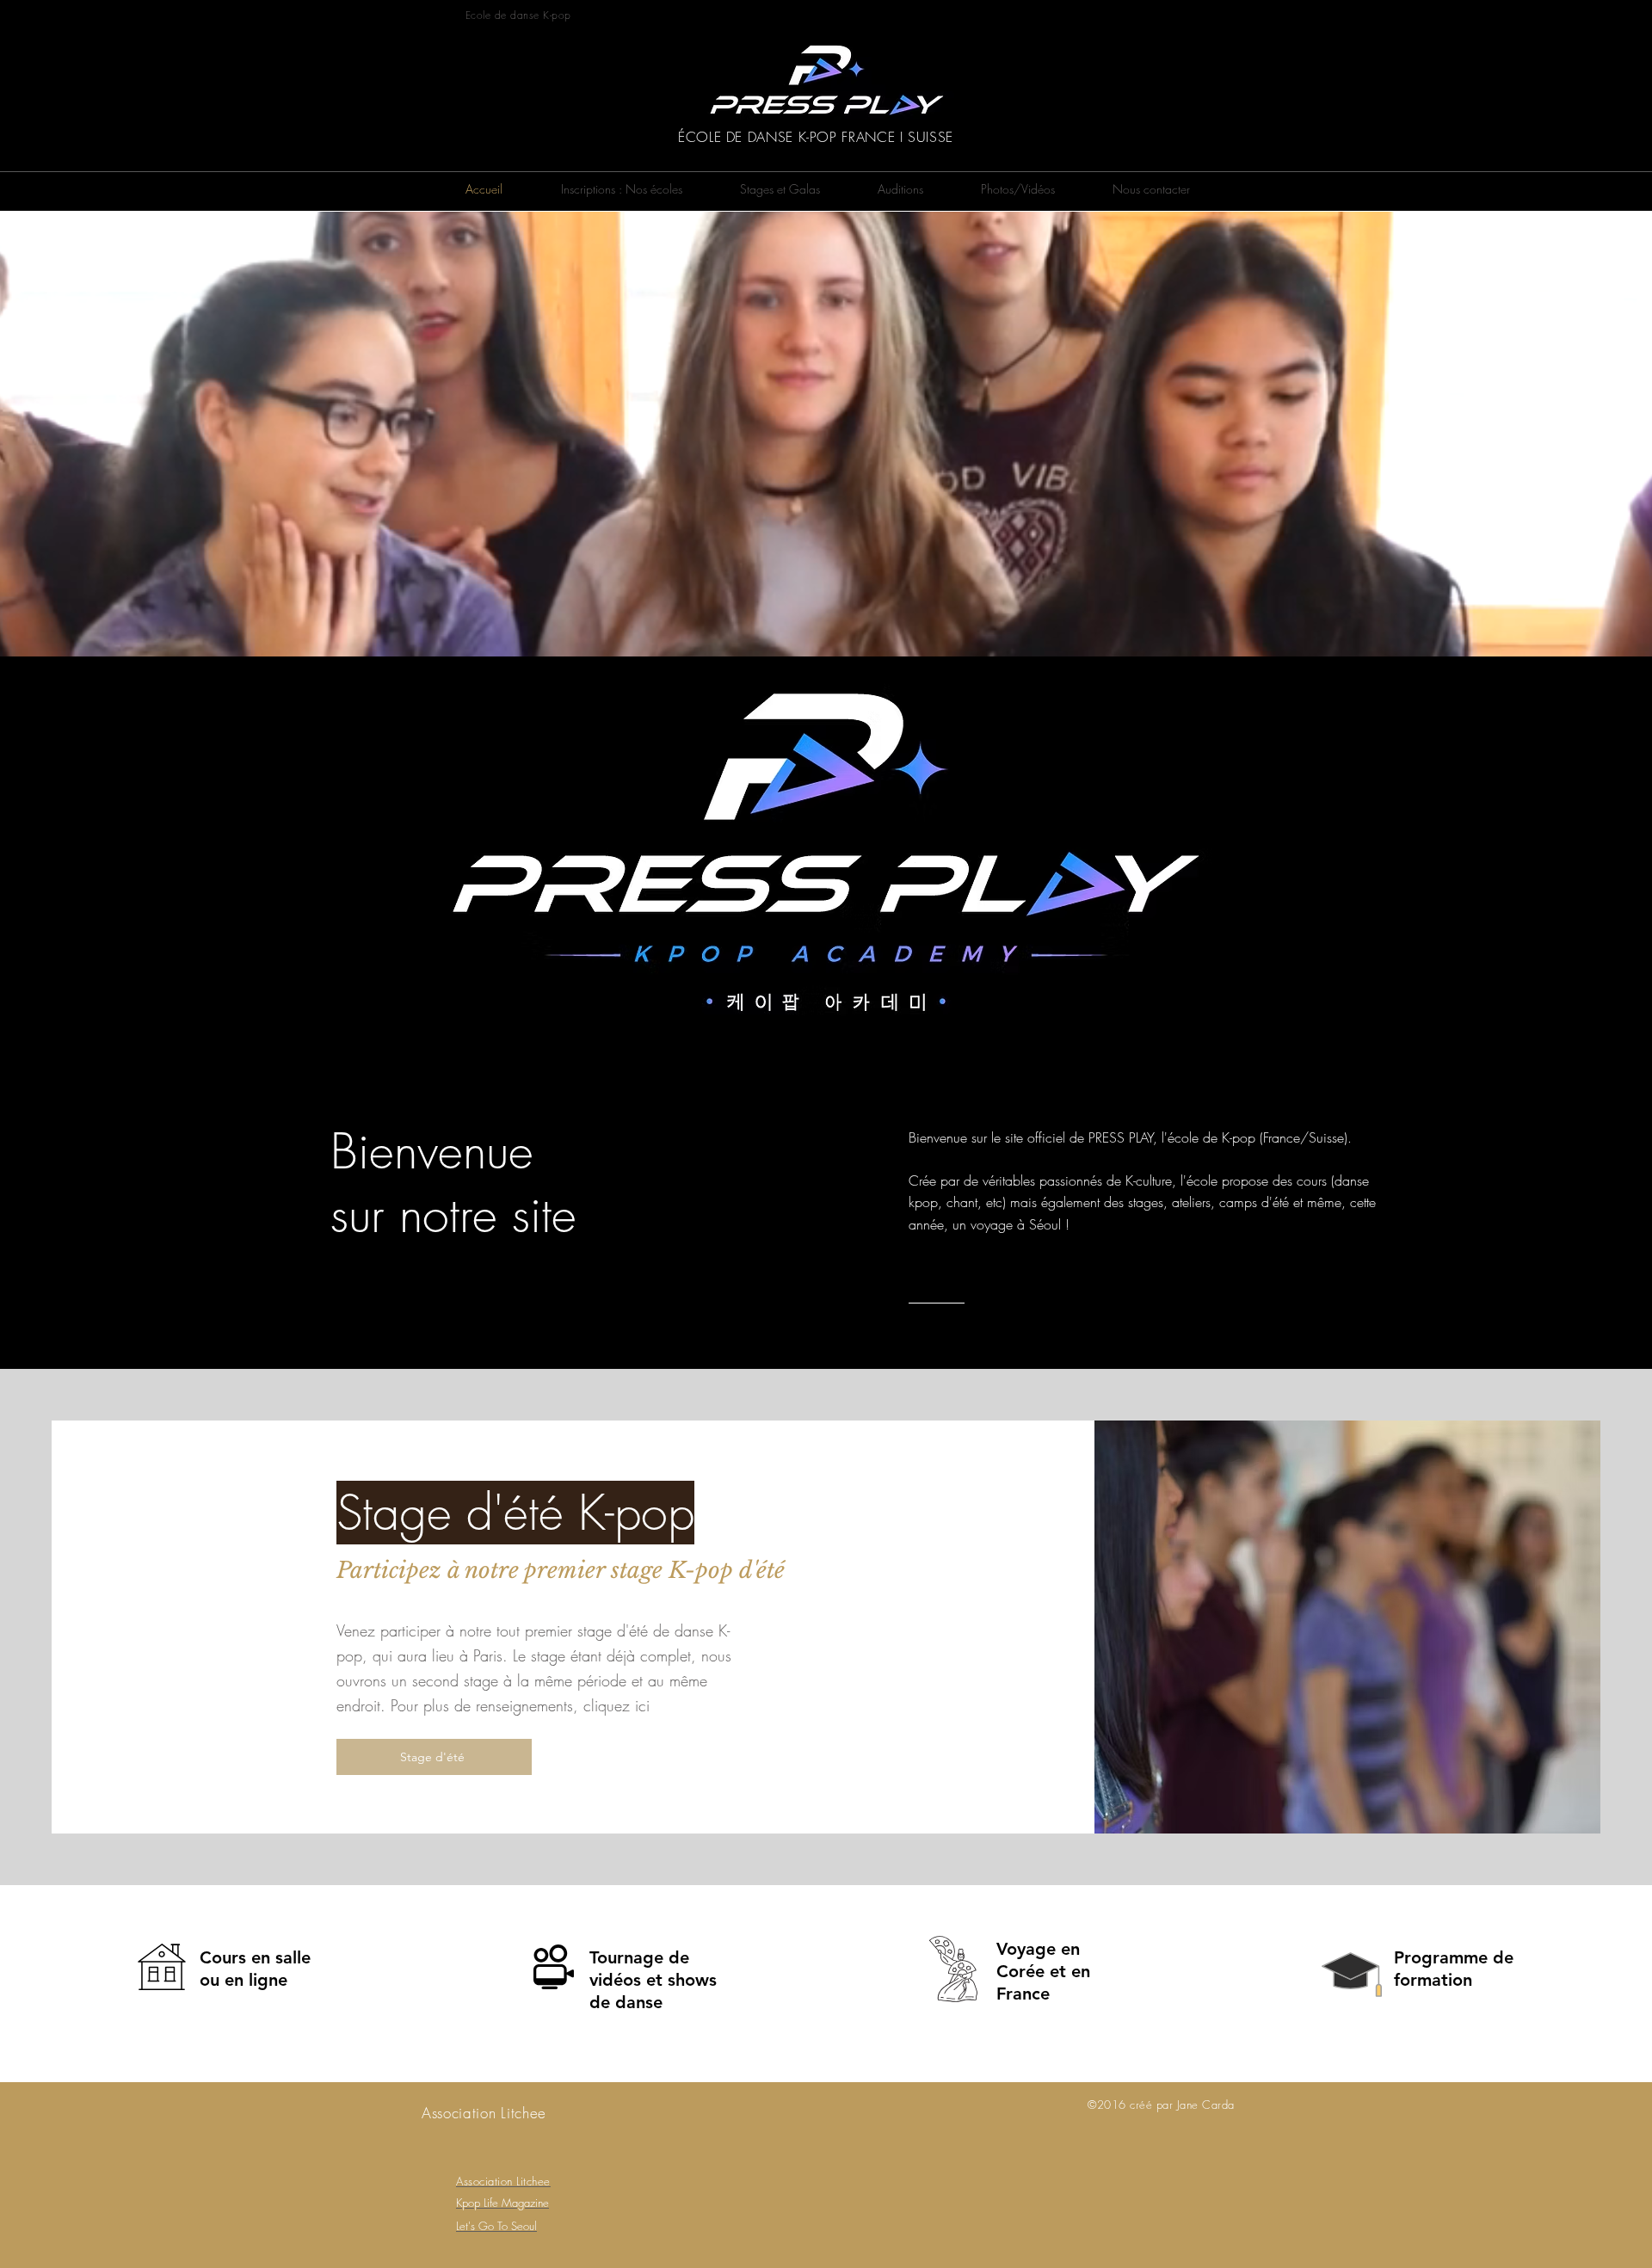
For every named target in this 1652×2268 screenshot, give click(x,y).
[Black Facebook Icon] (1179, 19)
